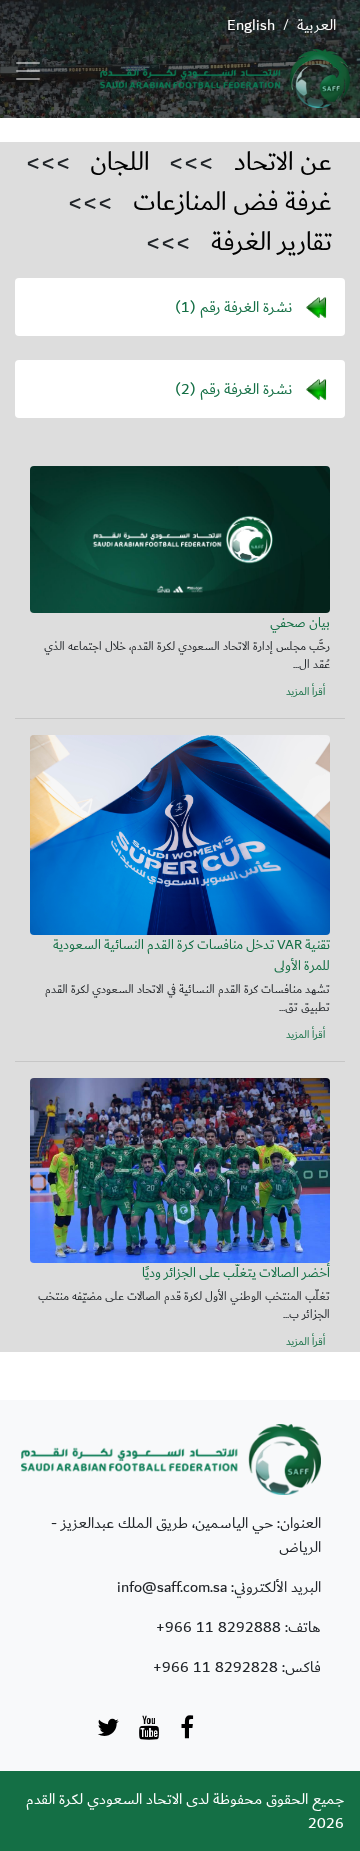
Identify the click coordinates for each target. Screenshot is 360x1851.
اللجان (120, 162)
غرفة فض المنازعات (232, 202)
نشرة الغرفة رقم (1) (233, 306)
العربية (316, 25)
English (251, 25)
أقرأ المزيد (305, 692)
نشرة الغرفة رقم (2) (233, 388)
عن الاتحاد (283, 162)
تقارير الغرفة (271, 242)
